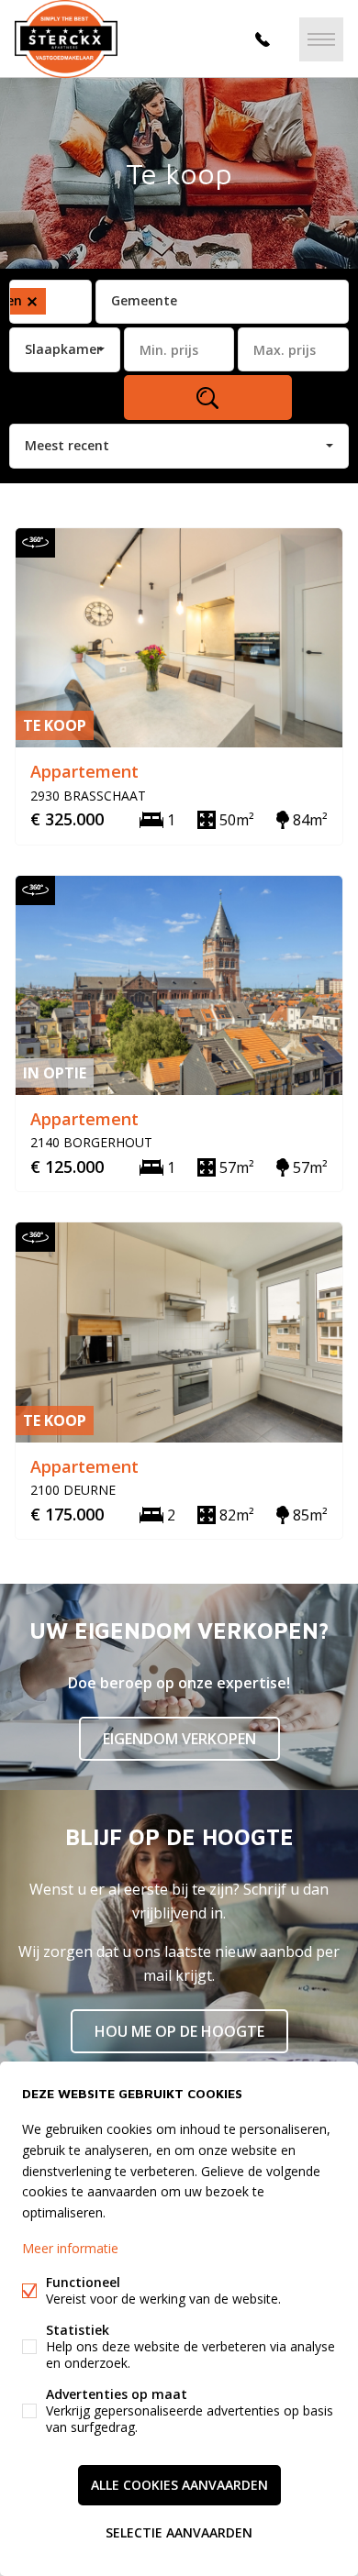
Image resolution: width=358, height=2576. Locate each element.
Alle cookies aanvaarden (179, 2485)
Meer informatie (70, 2248)
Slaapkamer (63, 349)
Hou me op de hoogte (179, 2031)
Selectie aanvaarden (179, 2532)
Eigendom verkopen (179, 1739)
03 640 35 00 (263, 39)
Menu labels (321, 39)
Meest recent (67, 445)
